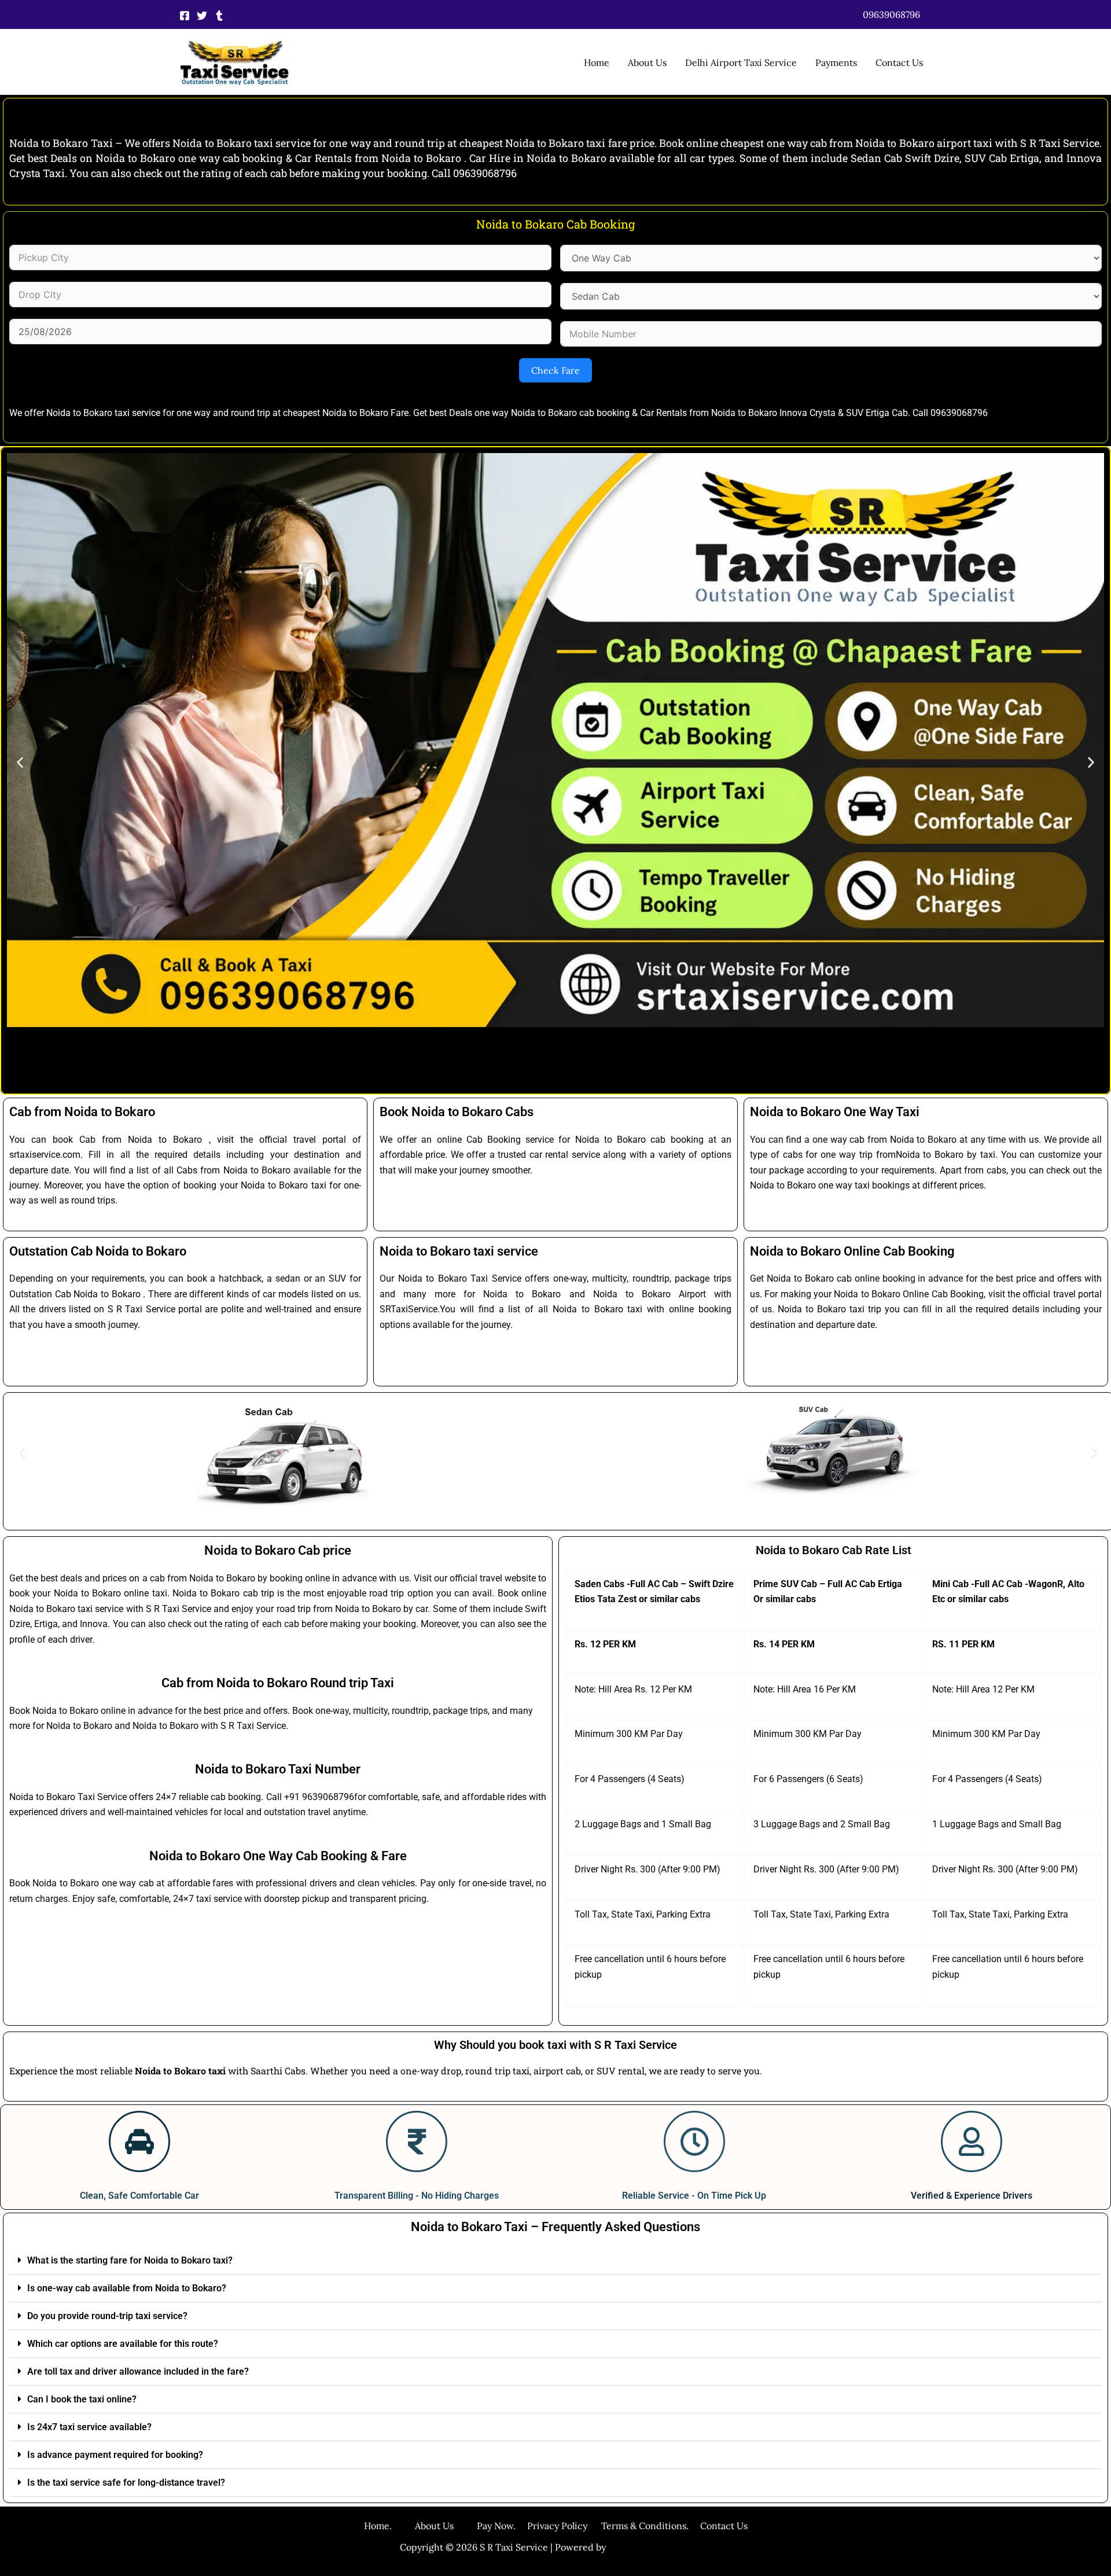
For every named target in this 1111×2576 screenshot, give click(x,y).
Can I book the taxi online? (82, 2399)
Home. (389, 2526)
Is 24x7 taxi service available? (89, 2427)
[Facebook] (185, 16)
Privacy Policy (557, 2526)
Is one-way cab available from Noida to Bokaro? (127, 2288)
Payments (836, 62)
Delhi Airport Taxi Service (741, 62)
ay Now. (505, 2526)
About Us (647, 62)
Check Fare (555, 370)
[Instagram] (219, 16)
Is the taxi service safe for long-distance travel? (126, 2483)
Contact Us (899, 62)
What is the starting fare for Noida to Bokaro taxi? (130, 2260)
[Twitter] (202, 16)
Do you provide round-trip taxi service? (107, 2316)
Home (597, 62)
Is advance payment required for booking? (115, 2455)
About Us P (449, 2526)
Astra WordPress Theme (660, 2547)
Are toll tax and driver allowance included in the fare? (138, 2371)
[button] (891, 14)
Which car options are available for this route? (123, 2344)
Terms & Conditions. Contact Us (667, 2526)
